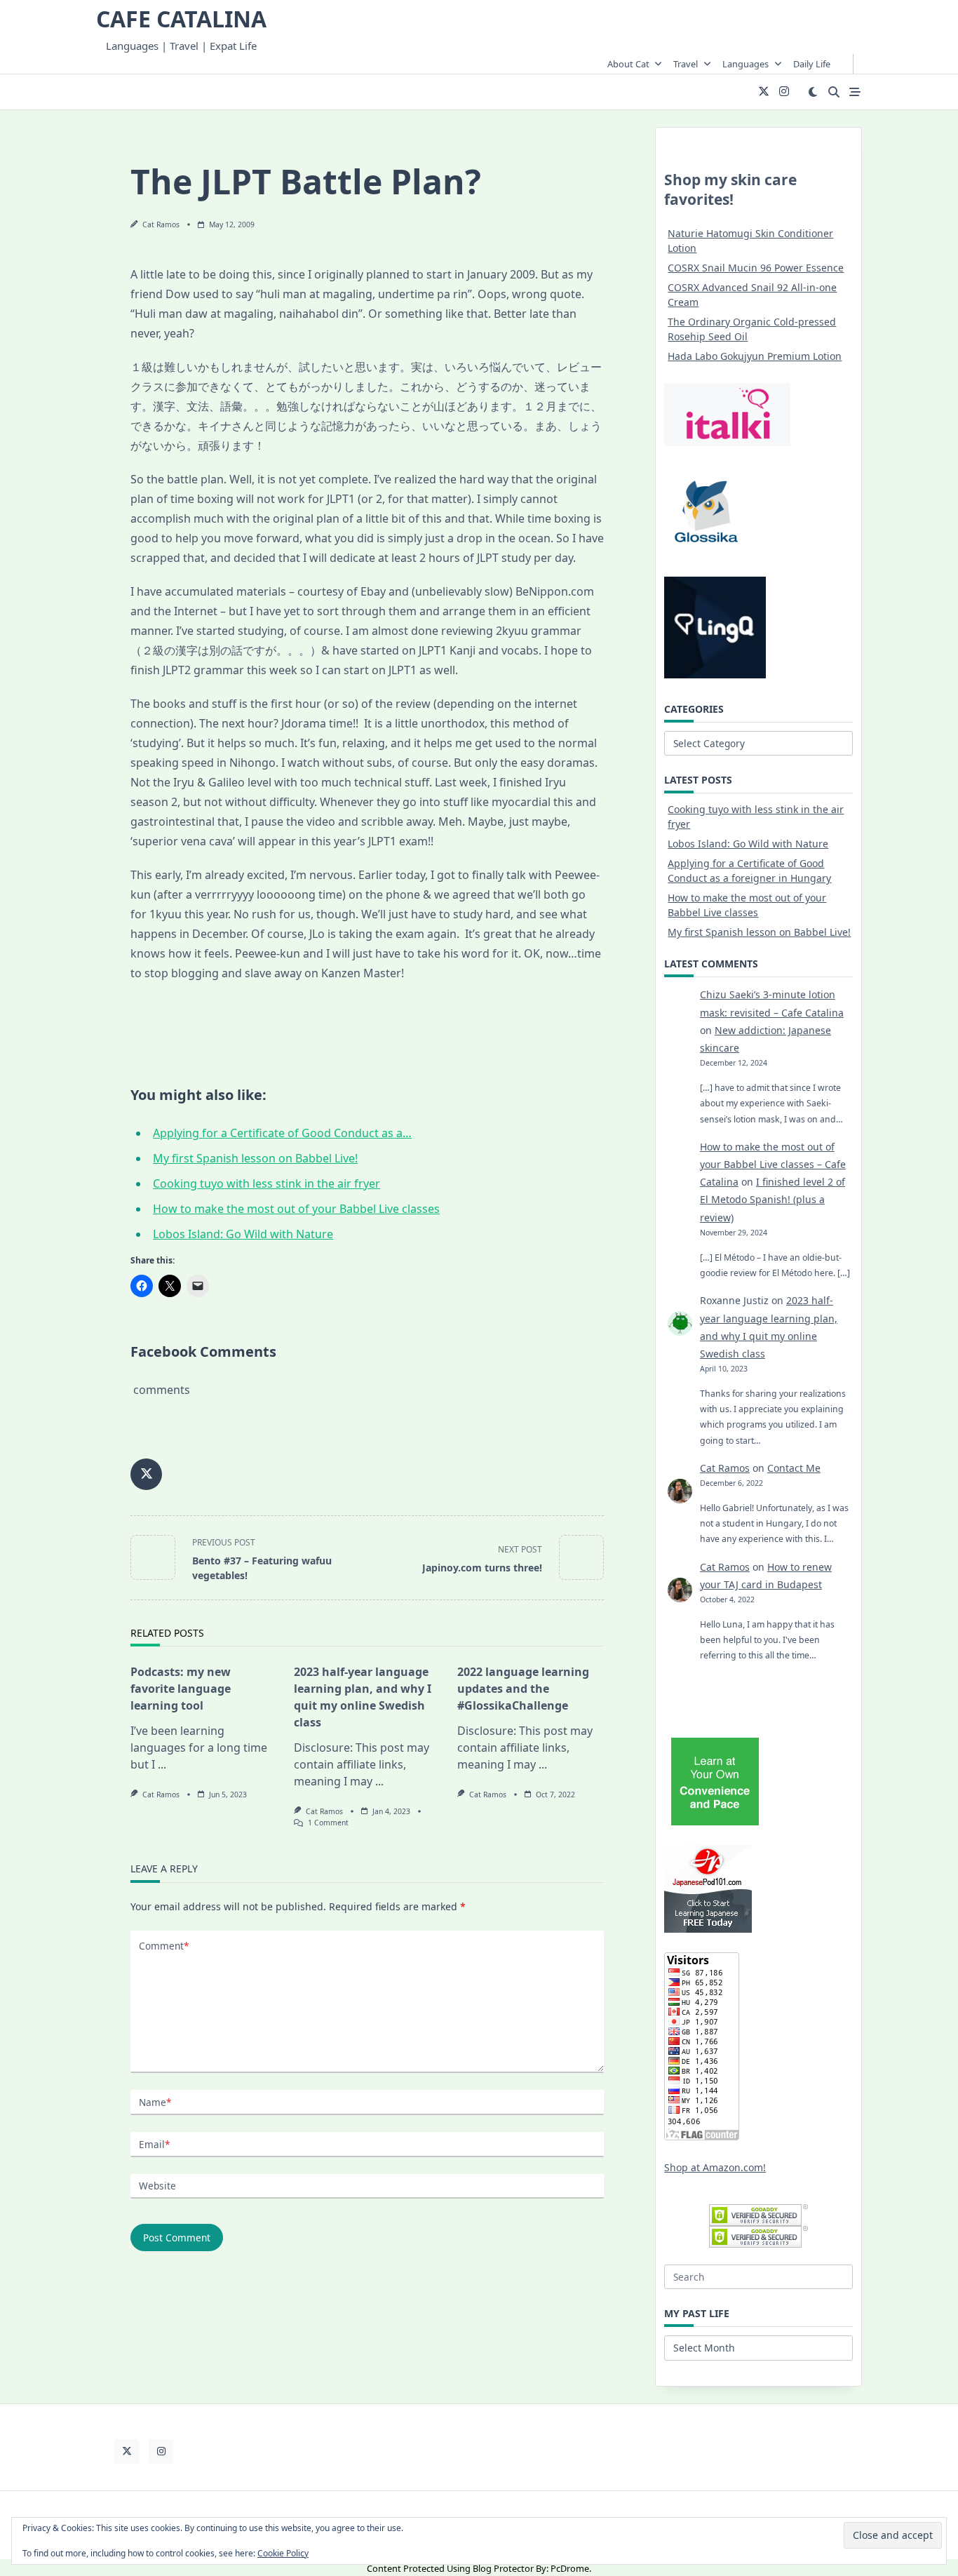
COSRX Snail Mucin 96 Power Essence (756, 268)
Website (157, 2186)
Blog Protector (503, 2568)
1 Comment (328, 1823)
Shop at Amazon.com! (715, 2167)
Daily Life (812, 64)
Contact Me (794, 1468)
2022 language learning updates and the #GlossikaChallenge (523, 1689)
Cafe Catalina (181, 19)
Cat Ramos (161, 224)
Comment (164, 1946)
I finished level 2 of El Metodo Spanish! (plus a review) (773, 1199)
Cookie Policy (283, 2553)
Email (154, 2144)
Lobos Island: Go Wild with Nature (748, 844)
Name (155, 2102)
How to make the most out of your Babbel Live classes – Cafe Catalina (773, 1164)
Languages (746, 64)
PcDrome (570, 2568)
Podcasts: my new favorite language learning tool (181, 1689)
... (162, 1764)
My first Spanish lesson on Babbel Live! (759, 932)
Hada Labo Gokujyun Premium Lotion (755, 356)
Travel (686, 64)
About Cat (628, 64)
